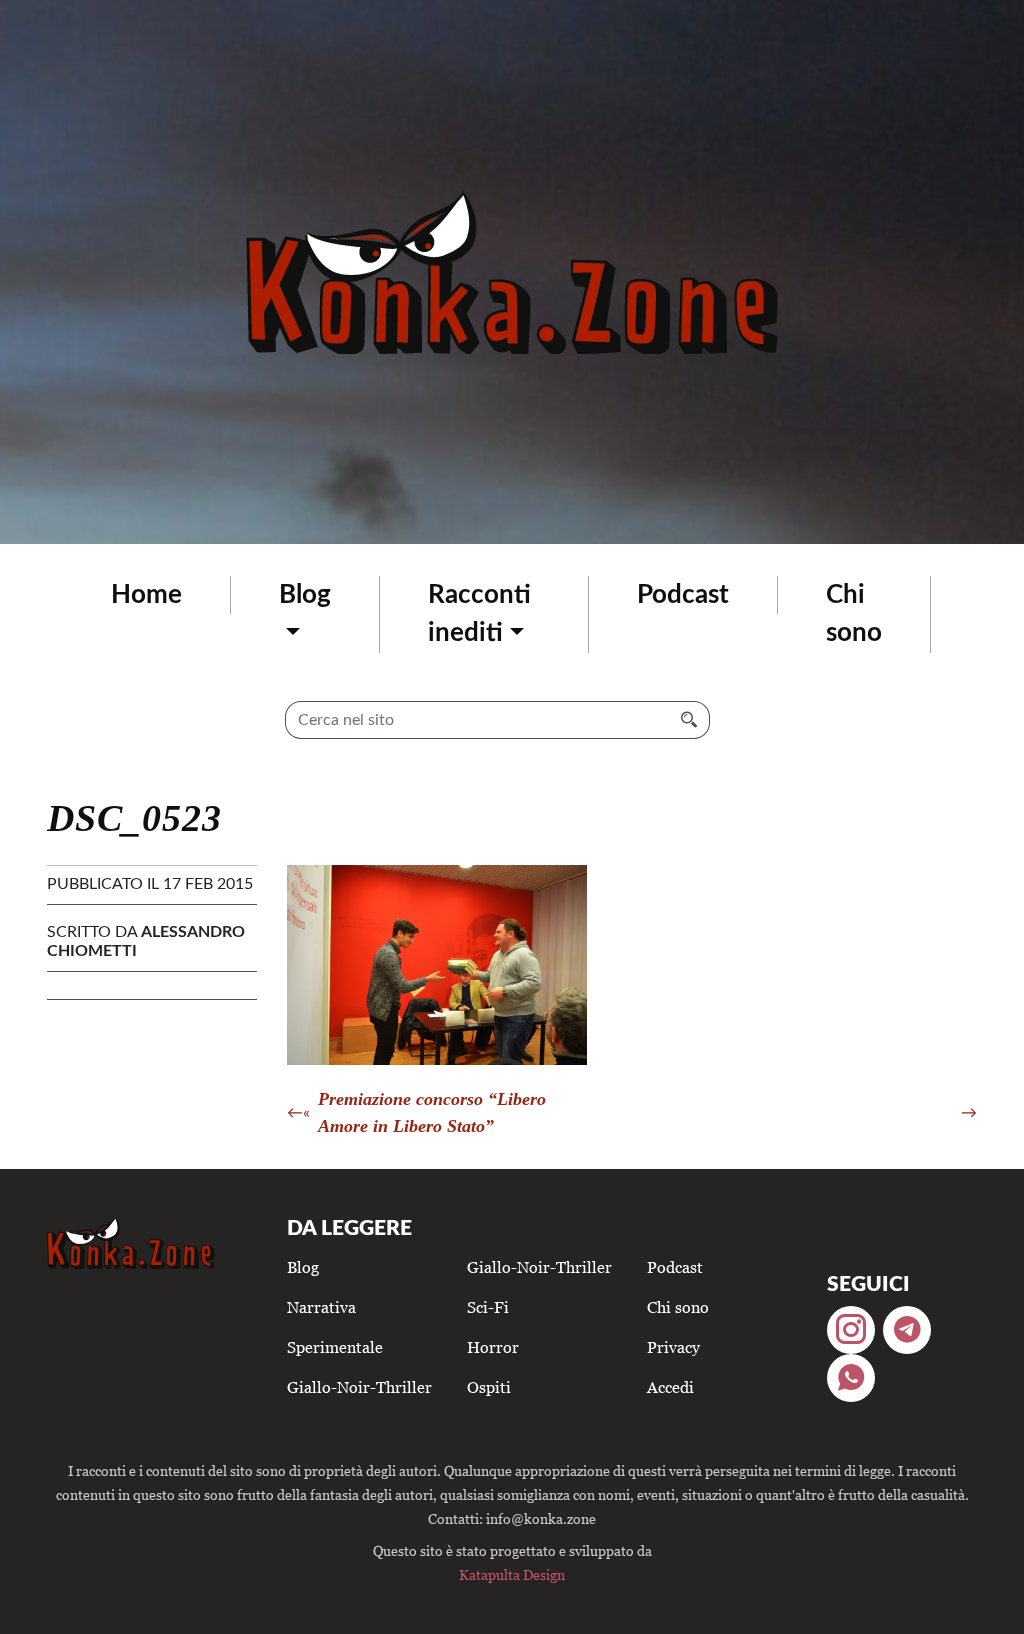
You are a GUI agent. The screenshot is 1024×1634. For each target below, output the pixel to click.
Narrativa (321, 1307)
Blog (305, 595)
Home (146, 595)
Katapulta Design (512, 1574)
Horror (493, 1347)
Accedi (670, 1387)
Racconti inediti (479, 614)
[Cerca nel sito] (689, 720)
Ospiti (489, 1387)
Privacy (673, 1347)
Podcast (683, 595)
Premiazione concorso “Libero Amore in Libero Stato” (432, 1112)
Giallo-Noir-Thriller (359, 1387)
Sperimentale (335, 1347)
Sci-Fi (488, 1307)
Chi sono (854, 614)
